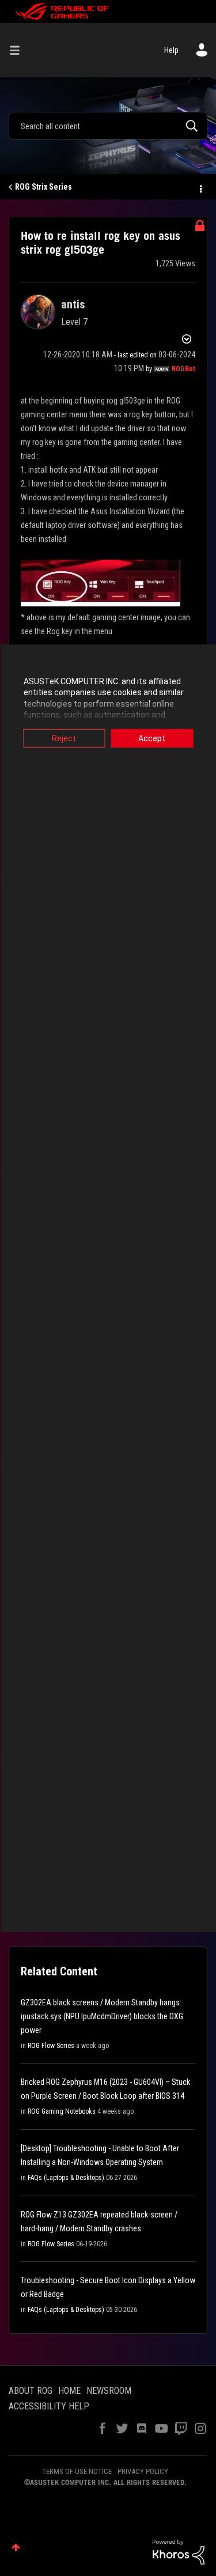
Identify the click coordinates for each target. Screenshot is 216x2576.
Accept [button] (152, 738)
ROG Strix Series (43, 187)
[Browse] (19, 50)
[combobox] (108, 126)
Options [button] (200, 187)
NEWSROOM (109, 2391)
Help (171, 50)
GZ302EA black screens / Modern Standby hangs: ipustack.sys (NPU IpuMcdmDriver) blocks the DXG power (102, 2016)
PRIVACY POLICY (143, 2471)
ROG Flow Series (51, 2046)
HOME (69, 2391)
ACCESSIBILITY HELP (49, 2406)
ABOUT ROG (31, 2391)
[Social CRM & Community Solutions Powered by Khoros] (179, 2551)
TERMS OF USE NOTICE (77, 2471)
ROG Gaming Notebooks (62, 2111)
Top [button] (16, 2547)
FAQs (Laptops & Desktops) (66, 2178)
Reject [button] (64, 738)
